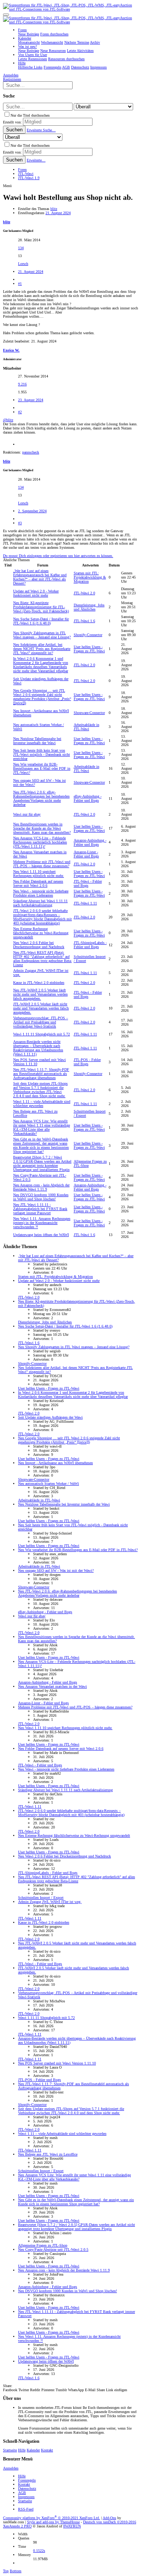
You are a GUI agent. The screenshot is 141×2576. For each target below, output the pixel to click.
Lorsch (23, 264)
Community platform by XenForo (52, 2518)
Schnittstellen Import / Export (41, 1898)
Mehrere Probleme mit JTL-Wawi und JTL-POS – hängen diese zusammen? (42, 864)
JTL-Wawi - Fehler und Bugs (88, 883)
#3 (20, 523)
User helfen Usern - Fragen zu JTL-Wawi (89, 649)
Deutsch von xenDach (110, 2522)
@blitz (8, 420)
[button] (6, 15)
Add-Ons (109, 2518)
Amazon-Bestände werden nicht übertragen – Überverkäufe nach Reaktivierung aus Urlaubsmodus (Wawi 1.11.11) (38, 1048)
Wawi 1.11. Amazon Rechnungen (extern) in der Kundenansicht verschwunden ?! (42, 1223)
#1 (20, 284)
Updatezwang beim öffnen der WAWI (41, 1235)
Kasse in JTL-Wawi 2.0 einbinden (39, 983)
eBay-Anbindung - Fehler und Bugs (88, 798)
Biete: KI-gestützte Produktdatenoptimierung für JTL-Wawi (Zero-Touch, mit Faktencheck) (41, 607)
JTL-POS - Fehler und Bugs (87, 1062)
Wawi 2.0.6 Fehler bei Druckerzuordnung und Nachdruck (39, 945)
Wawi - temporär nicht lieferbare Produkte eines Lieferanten (41, 893)
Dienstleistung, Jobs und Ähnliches (89, 607)
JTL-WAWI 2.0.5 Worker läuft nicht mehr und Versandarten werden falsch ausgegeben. (40, 994)
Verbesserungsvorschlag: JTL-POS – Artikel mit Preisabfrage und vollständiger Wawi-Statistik (41, 1022)
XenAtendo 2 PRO (17, 2526)
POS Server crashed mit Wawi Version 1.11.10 (57, 2063)
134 (21, 248)
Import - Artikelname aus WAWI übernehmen (55, 1463)
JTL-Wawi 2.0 (84, 593)
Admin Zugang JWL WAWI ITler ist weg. (50, 1902)
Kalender (33, 2450)
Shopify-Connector (88, 635)
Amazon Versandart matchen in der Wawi (52, 1686)
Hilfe (22, 2450)
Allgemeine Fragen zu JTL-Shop (43, 2245)
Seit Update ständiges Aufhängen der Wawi (50, 1417)
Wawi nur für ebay (27, 814)
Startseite (10, 2450)
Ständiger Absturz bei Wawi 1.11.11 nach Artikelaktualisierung (40, 903)
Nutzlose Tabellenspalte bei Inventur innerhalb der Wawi (37, 741)
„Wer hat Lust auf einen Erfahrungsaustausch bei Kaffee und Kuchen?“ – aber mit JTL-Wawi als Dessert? (40, 577)
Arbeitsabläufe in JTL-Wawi (86, 727)
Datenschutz (27, 2488)
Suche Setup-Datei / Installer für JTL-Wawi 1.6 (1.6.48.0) (41, 621)
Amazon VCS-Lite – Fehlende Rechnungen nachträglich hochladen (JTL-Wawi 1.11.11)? (40, 842)
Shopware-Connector (89, 713)
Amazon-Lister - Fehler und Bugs (86, 854)
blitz (54, 209)
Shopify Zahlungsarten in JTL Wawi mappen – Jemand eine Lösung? (42, 635)
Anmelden (11, 2468)
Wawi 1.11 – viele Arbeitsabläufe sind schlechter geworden (42, 1104)
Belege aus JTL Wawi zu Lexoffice (48, 2154)
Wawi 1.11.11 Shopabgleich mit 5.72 (42, 1034)
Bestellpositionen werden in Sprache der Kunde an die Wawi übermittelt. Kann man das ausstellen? (42, 828)
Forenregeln (27, 2480)
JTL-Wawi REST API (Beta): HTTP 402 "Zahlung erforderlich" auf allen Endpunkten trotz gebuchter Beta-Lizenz (42, 959)
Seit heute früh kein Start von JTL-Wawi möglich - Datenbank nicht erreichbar (42, 754)
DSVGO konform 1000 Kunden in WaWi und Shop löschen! (41, 1197)
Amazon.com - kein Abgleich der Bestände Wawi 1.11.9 (41, 1187)
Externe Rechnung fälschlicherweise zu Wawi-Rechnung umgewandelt (41, 933)
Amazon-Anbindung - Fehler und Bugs (90, 842)
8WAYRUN (72, 2526)
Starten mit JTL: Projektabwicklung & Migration (90, 577)
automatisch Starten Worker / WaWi (49, 1484)
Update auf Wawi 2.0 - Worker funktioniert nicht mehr (36, 593)
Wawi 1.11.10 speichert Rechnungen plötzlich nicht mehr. (39, 874)
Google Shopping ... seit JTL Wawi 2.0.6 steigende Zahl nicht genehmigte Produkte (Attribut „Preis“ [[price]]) (42, 697)
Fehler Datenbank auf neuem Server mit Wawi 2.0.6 (38, 883)
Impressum (26, 2497)
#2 (20, 412)
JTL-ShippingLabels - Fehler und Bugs (90, 945)
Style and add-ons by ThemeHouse (53, 2522)
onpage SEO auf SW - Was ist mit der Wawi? (56, 1570)
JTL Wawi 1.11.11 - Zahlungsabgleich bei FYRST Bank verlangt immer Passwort (40, 1209)
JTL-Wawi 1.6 (84, 621)
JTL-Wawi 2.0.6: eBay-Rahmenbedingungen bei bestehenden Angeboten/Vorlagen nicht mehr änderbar (41, 798)
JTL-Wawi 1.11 (85, 903)
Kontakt (47, 2450)
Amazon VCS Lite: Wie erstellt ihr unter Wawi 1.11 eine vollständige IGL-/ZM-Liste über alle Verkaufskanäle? (42, 1127)
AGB (22, 2493)
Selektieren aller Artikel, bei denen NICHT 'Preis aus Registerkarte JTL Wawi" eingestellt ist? (42, 649)
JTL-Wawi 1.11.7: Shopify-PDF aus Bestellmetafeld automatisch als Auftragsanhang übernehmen (41, 1074)
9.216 (22, 384)
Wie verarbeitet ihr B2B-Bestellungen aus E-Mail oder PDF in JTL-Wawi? (42, 768)
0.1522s (39, 2551)
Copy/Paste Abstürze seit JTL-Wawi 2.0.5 (53, 2249)
